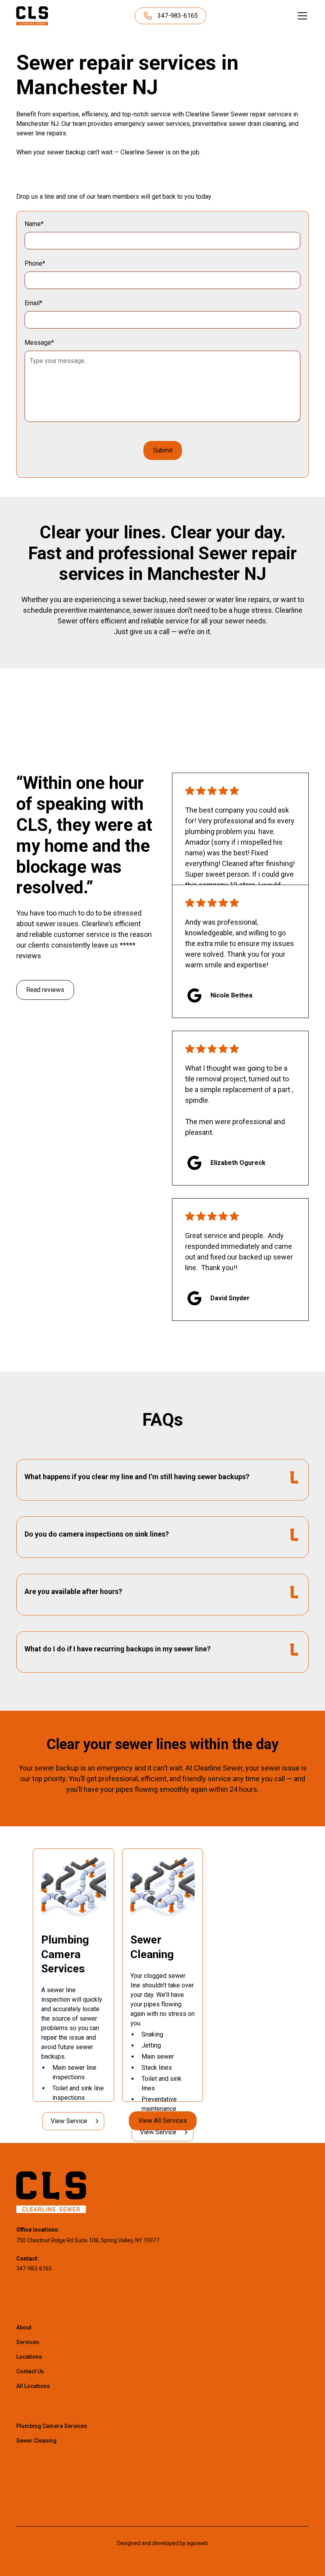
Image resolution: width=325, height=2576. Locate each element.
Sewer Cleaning (36, 2441)
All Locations (33, 2386)
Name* (34, 224)
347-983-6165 (34, 2268)
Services (28, 2342)
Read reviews (45, 990)
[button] (301, 16)
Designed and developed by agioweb (162, 2543)
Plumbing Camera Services (52, 2426)
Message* (39, 343)
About (24, 2327)
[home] (32, 16)
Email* (33, 303)
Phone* (35, 263)
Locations (29, 2357)
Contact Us (30, 2371)
